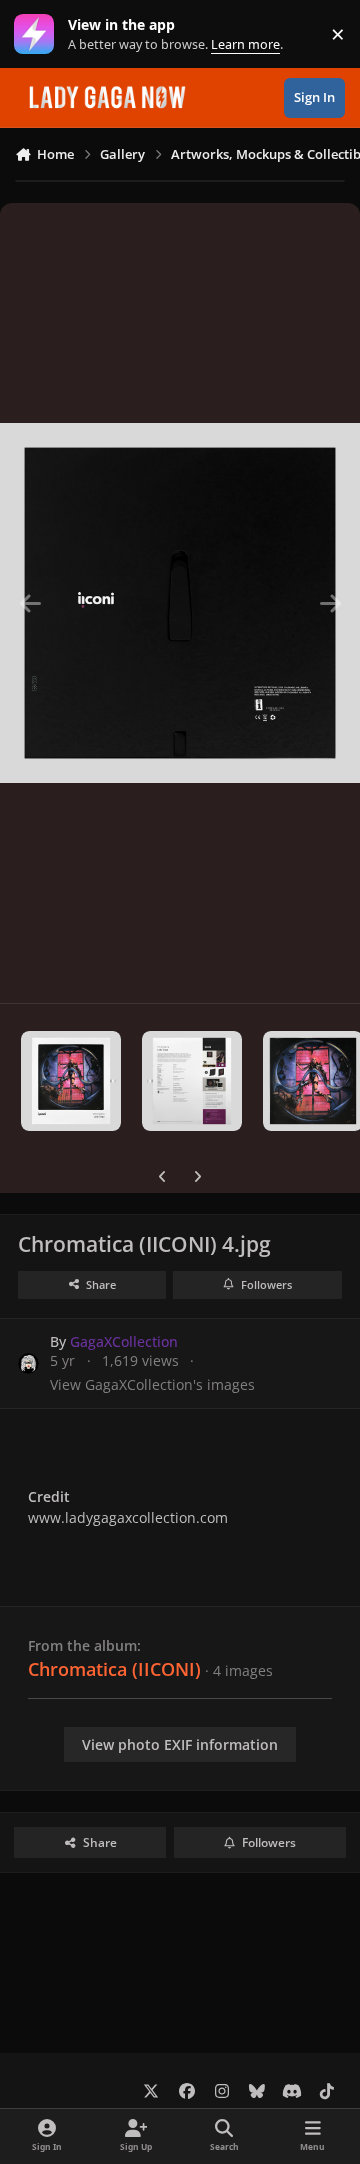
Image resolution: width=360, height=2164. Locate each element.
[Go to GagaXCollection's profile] (28, 1363)
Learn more (38, 34)
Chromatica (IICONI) (114, 1669)
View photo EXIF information (180, 1744)
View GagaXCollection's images (152, 1384)
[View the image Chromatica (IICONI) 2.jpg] (192, 1081)
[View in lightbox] (180, 603)
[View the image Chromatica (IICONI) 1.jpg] (71, 1081)
